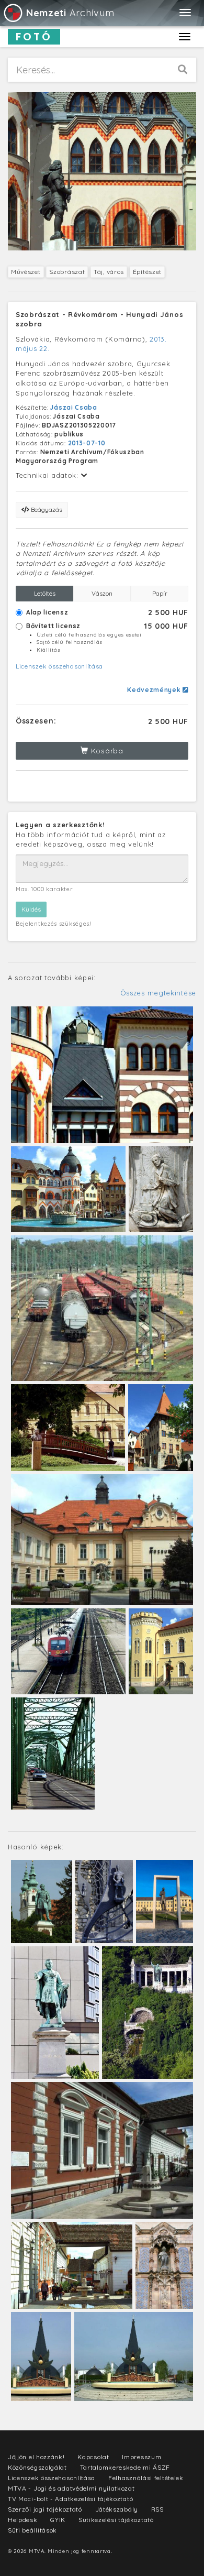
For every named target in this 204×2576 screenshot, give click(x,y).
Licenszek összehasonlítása (59, 666)
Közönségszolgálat (37, 2467)
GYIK (58, 2520)
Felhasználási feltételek (146, 2478)
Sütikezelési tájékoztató (116, 2520)
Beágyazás (46, 509)
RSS (157, 2509)
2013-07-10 (87, 443)
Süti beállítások (32, 2530)
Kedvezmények (155, 690)
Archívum (70, 13)
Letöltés (45, 593)
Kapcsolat (93, 2457)
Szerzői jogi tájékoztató (45, 2509)
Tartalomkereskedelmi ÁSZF (125, 2467)
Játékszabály (117, 2509)
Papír (160, 593)
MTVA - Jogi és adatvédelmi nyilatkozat (71, 2488)
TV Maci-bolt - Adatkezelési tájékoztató (70, 2499)
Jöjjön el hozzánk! (36, 2457)
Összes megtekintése (158, 993)
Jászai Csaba (73, 407)
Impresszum (141, 2457)
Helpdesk (23, 2520)
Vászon (102, 593)
